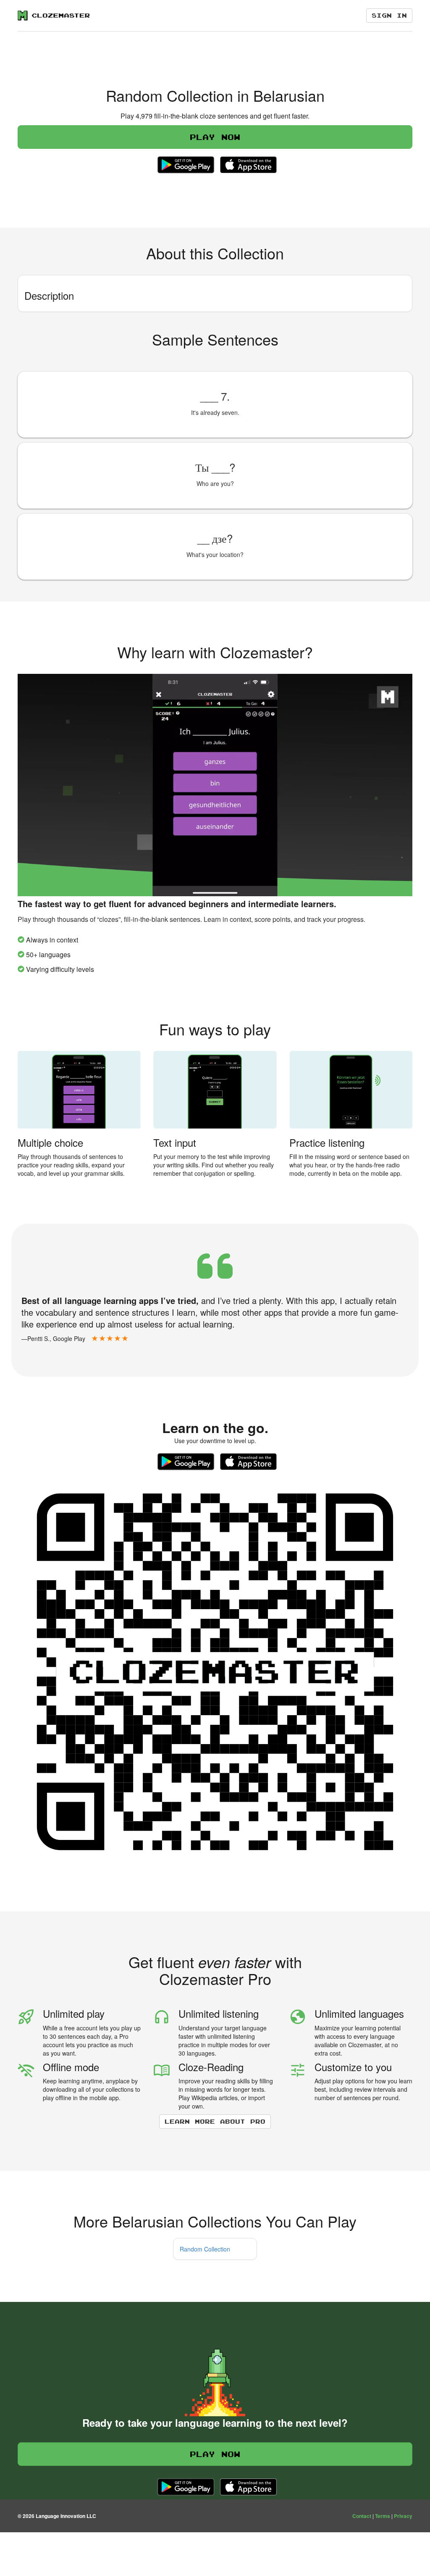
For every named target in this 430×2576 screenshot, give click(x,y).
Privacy (403, 2516)
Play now (215, 137)
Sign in (389, 15)
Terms (383, 2516)
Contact (362, 2516)
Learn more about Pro (215, 2121)
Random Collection (205, 2249)
